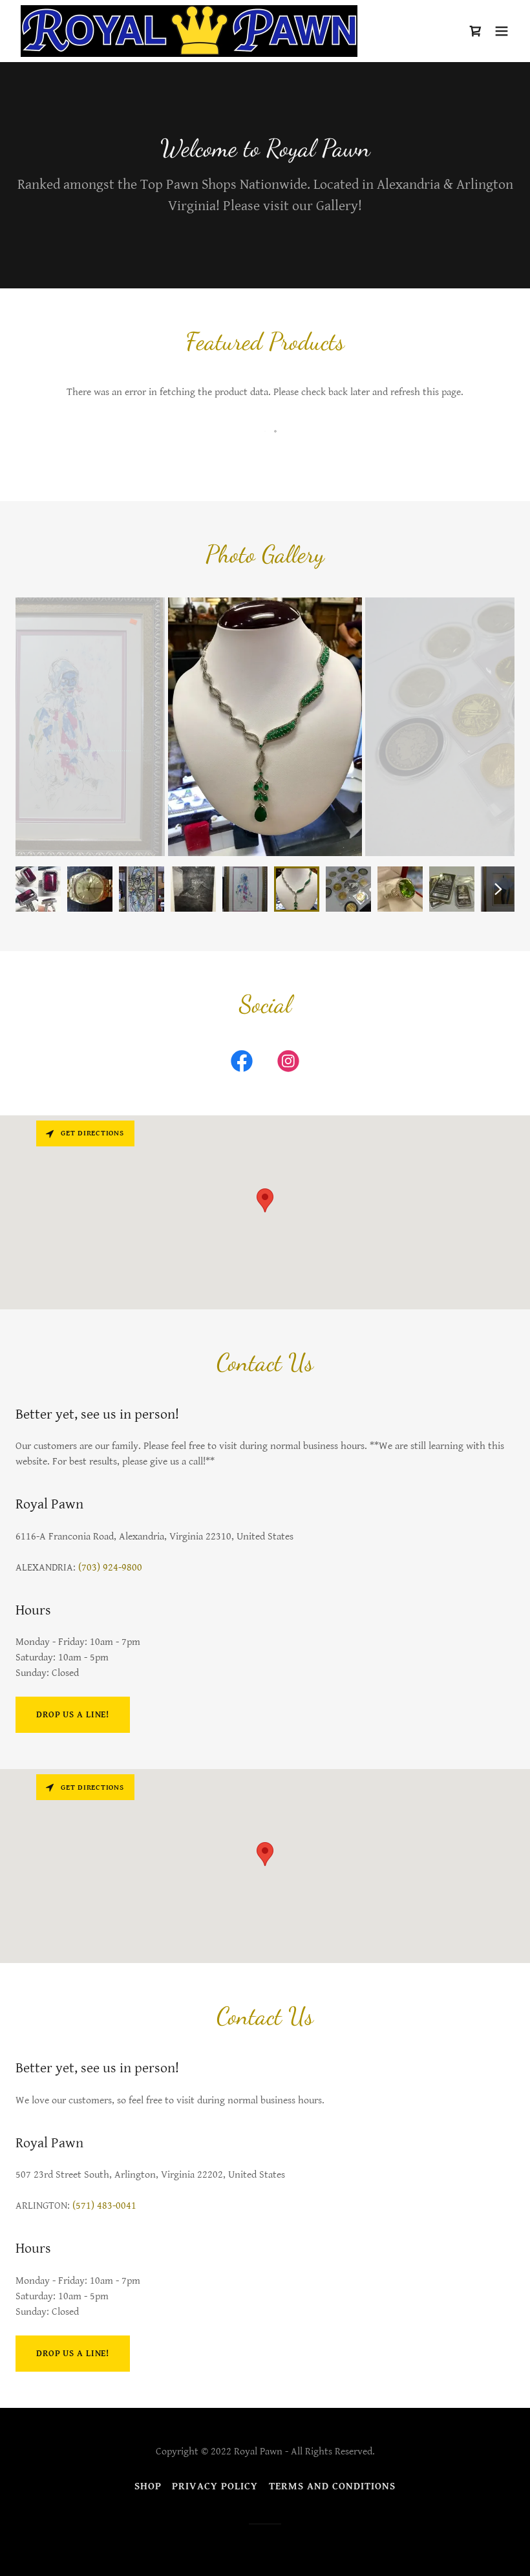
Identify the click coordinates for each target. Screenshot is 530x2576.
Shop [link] (148, 2486)
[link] (189, 31)
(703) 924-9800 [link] (110, 1568)
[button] (502, 31)
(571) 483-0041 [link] (104, 2206)
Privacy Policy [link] (215, 2486)
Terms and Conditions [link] (332, 2486)
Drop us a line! (73, 1715)
